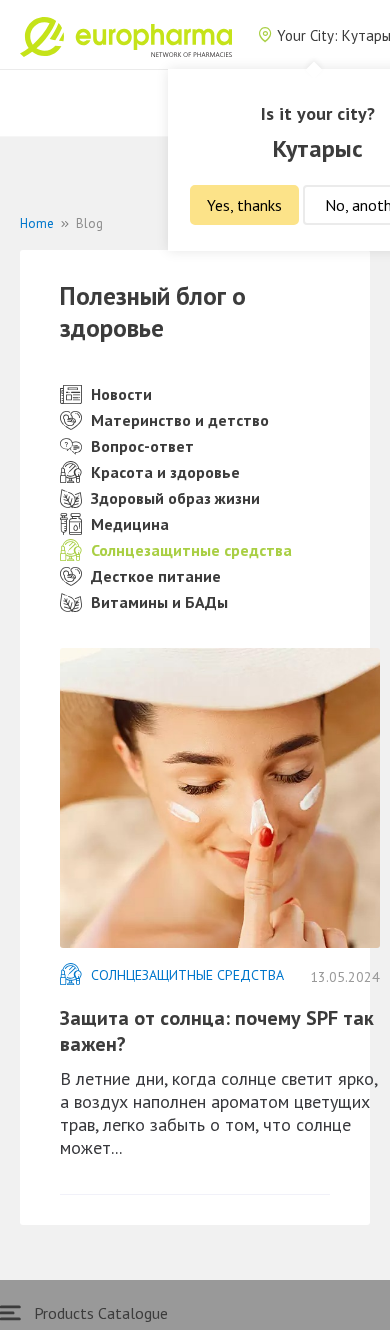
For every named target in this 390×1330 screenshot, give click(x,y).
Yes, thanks (244, 205)
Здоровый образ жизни (175, 498)
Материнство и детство (180, 420)
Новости (121, 394)
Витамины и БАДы (159, 602)
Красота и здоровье (165, 472)
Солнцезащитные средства (191, 550)
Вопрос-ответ (142, 446)
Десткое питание (156, 576)
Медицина (130, 524)
